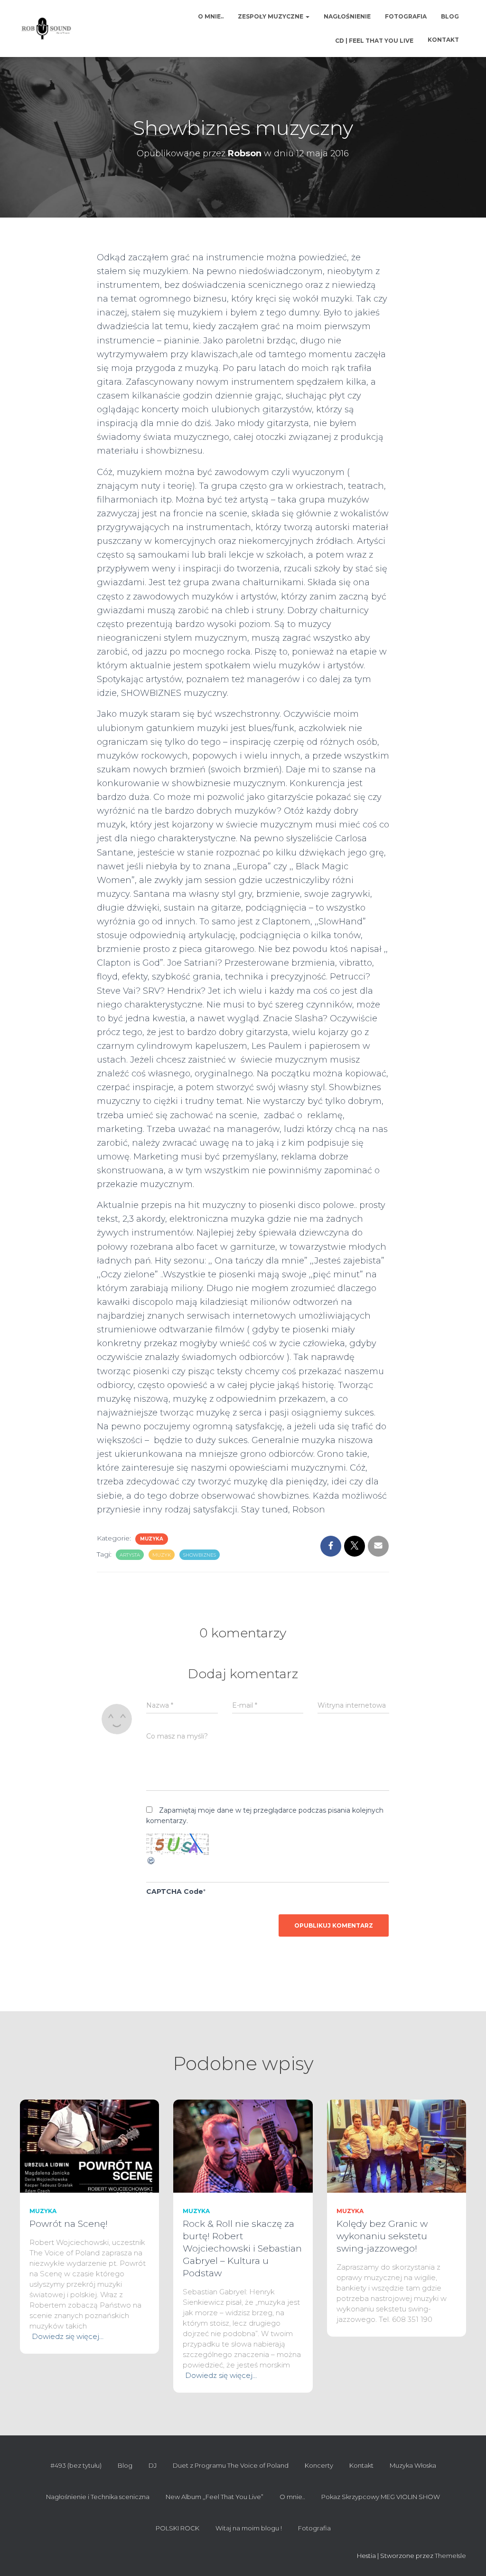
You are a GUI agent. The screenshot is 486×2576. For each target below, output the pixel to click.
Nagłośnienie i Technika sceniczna (98, 2497)
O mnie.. (211, 16)
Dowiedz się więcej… (68, 2336)
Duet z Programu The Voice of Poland (231, 2465)
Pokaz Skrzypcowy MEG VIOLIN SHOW (381, 2497)
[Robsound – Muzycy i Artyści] (46, 29)
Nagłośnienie (347, 16)
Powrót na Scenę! (69, 2224)
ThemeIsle (450, 2556)
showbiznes (200, 1555)
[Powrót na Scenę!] (89, 2146)
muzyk (162, 1555)
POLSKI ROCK (178, 2528)
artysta (130, 1555)
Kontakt (443, 40)
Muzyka (152, 1539)
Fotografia (406, 16)
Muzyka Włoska (413, 2465)
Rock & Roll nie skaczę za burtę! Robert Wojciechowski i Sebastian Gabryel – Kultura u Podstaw (242, 2248)
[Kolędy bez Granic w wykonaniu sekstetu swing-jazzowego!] (397, 2146)
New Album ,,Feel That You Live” (215, 2497)
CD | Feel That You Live (374, 41)
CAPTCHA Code (175, 1892)
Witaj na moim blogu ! (249, 2528)
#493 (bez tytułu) (76, 2465)
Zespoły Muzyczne (271, 16)
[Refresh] (151, 1860)
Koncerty (319, 2465)
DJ (153, 2465)
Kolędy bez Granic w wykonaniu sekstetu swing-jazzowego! (382, 2236)
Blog (450, 16)
